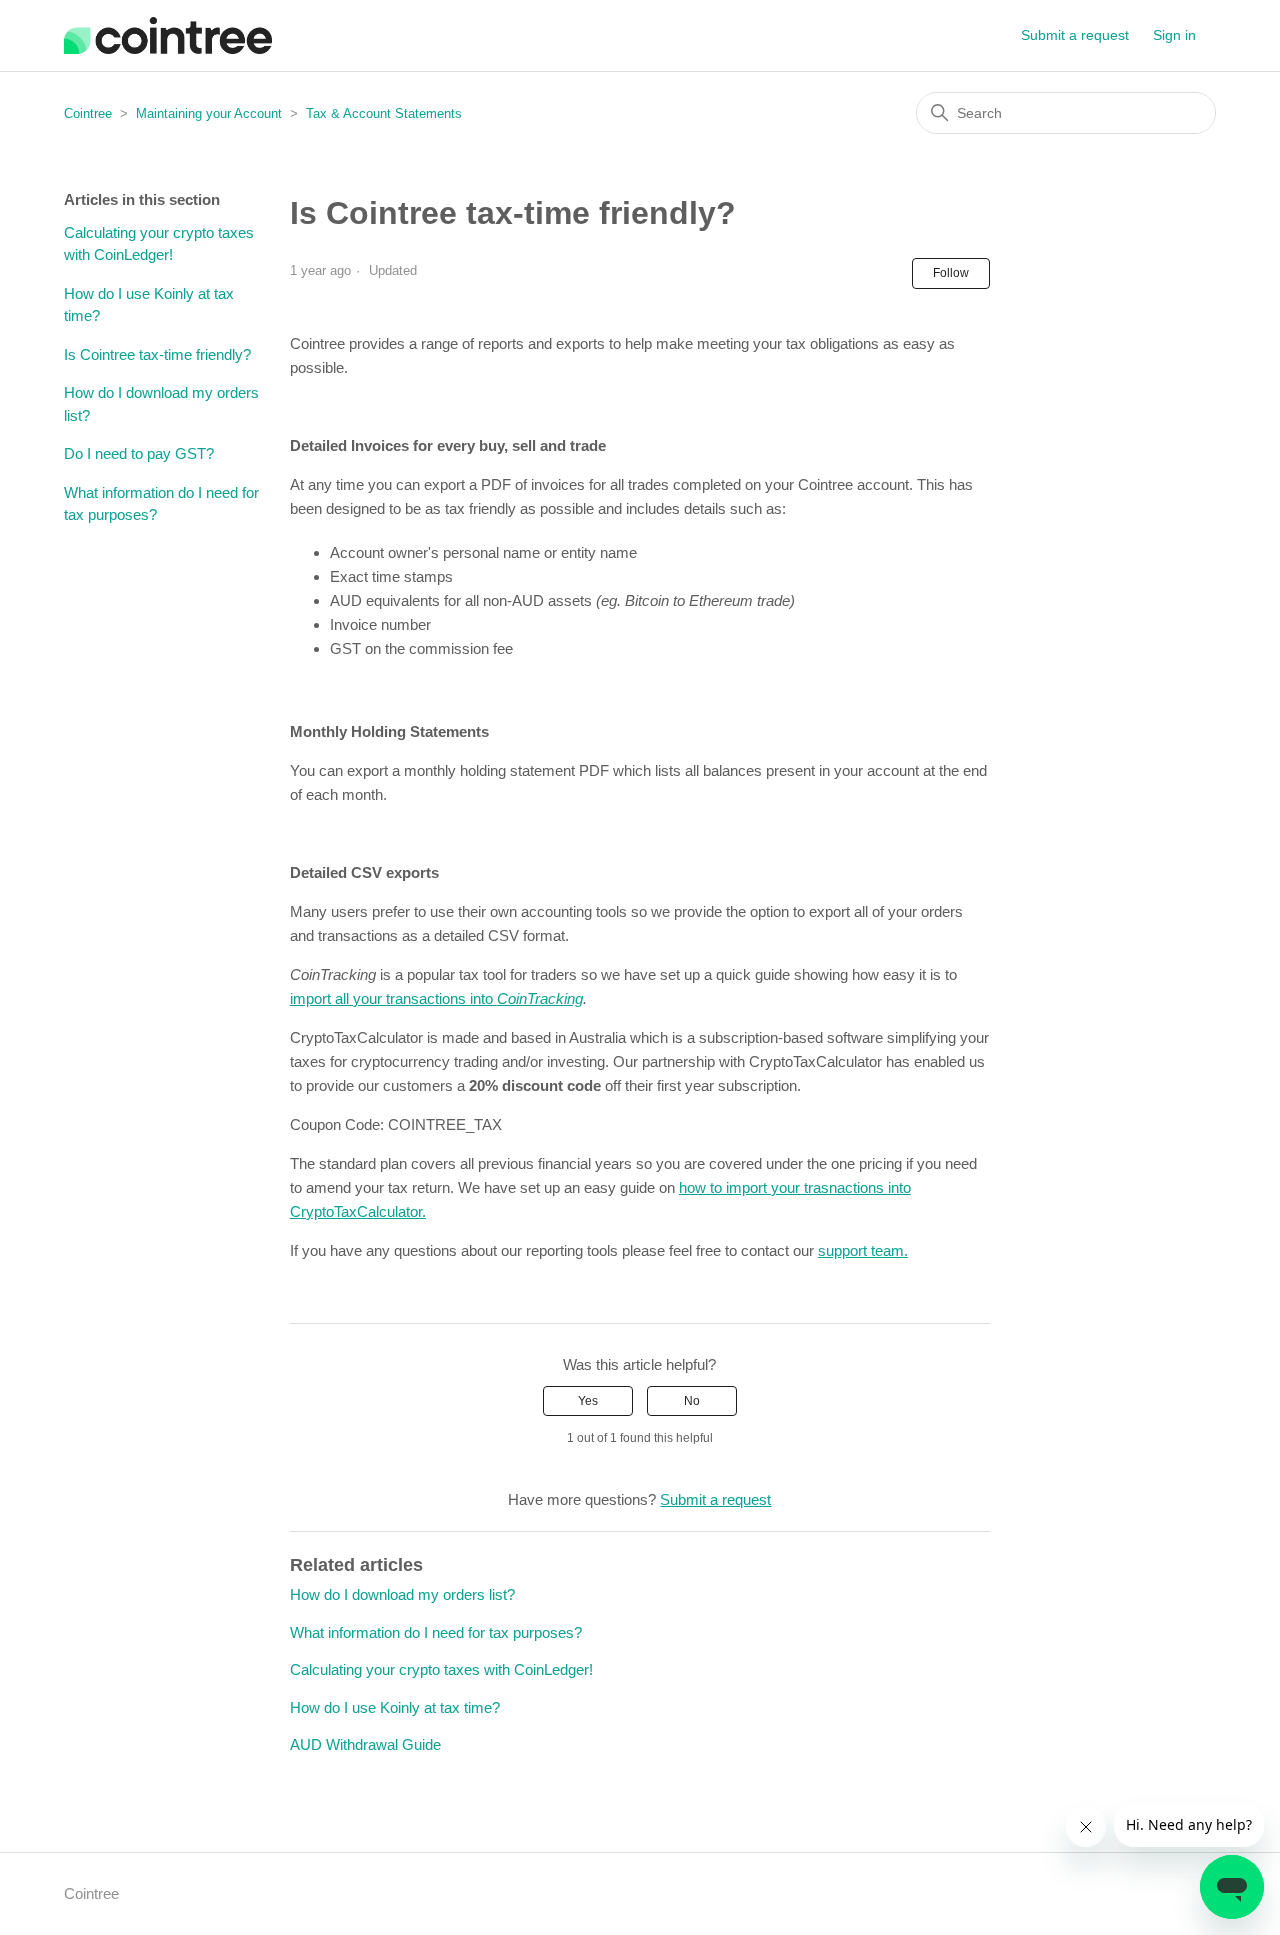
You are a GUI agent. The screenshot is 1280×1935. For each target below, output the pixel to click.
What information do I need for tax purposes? (161, 504)
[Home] (168, 35)
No (692, 1401)
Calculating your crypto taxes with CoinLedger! (159, 244)
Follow (951, 273)
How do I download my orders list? (161, 404)
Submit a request (1075, 35)
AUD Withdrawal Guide (365, 1744)
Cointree (88, 113)
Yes (588, 1401)
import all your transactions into (393, 998)
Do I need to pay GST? (139, 453)
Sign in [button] (1174, 35)
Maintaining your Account (209, 113)
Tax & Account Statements (384, 113)
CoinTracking (540, 998)
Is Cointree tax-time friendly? (157, 354)
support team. (863, 1250)
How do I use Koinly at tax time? (149, 305)
